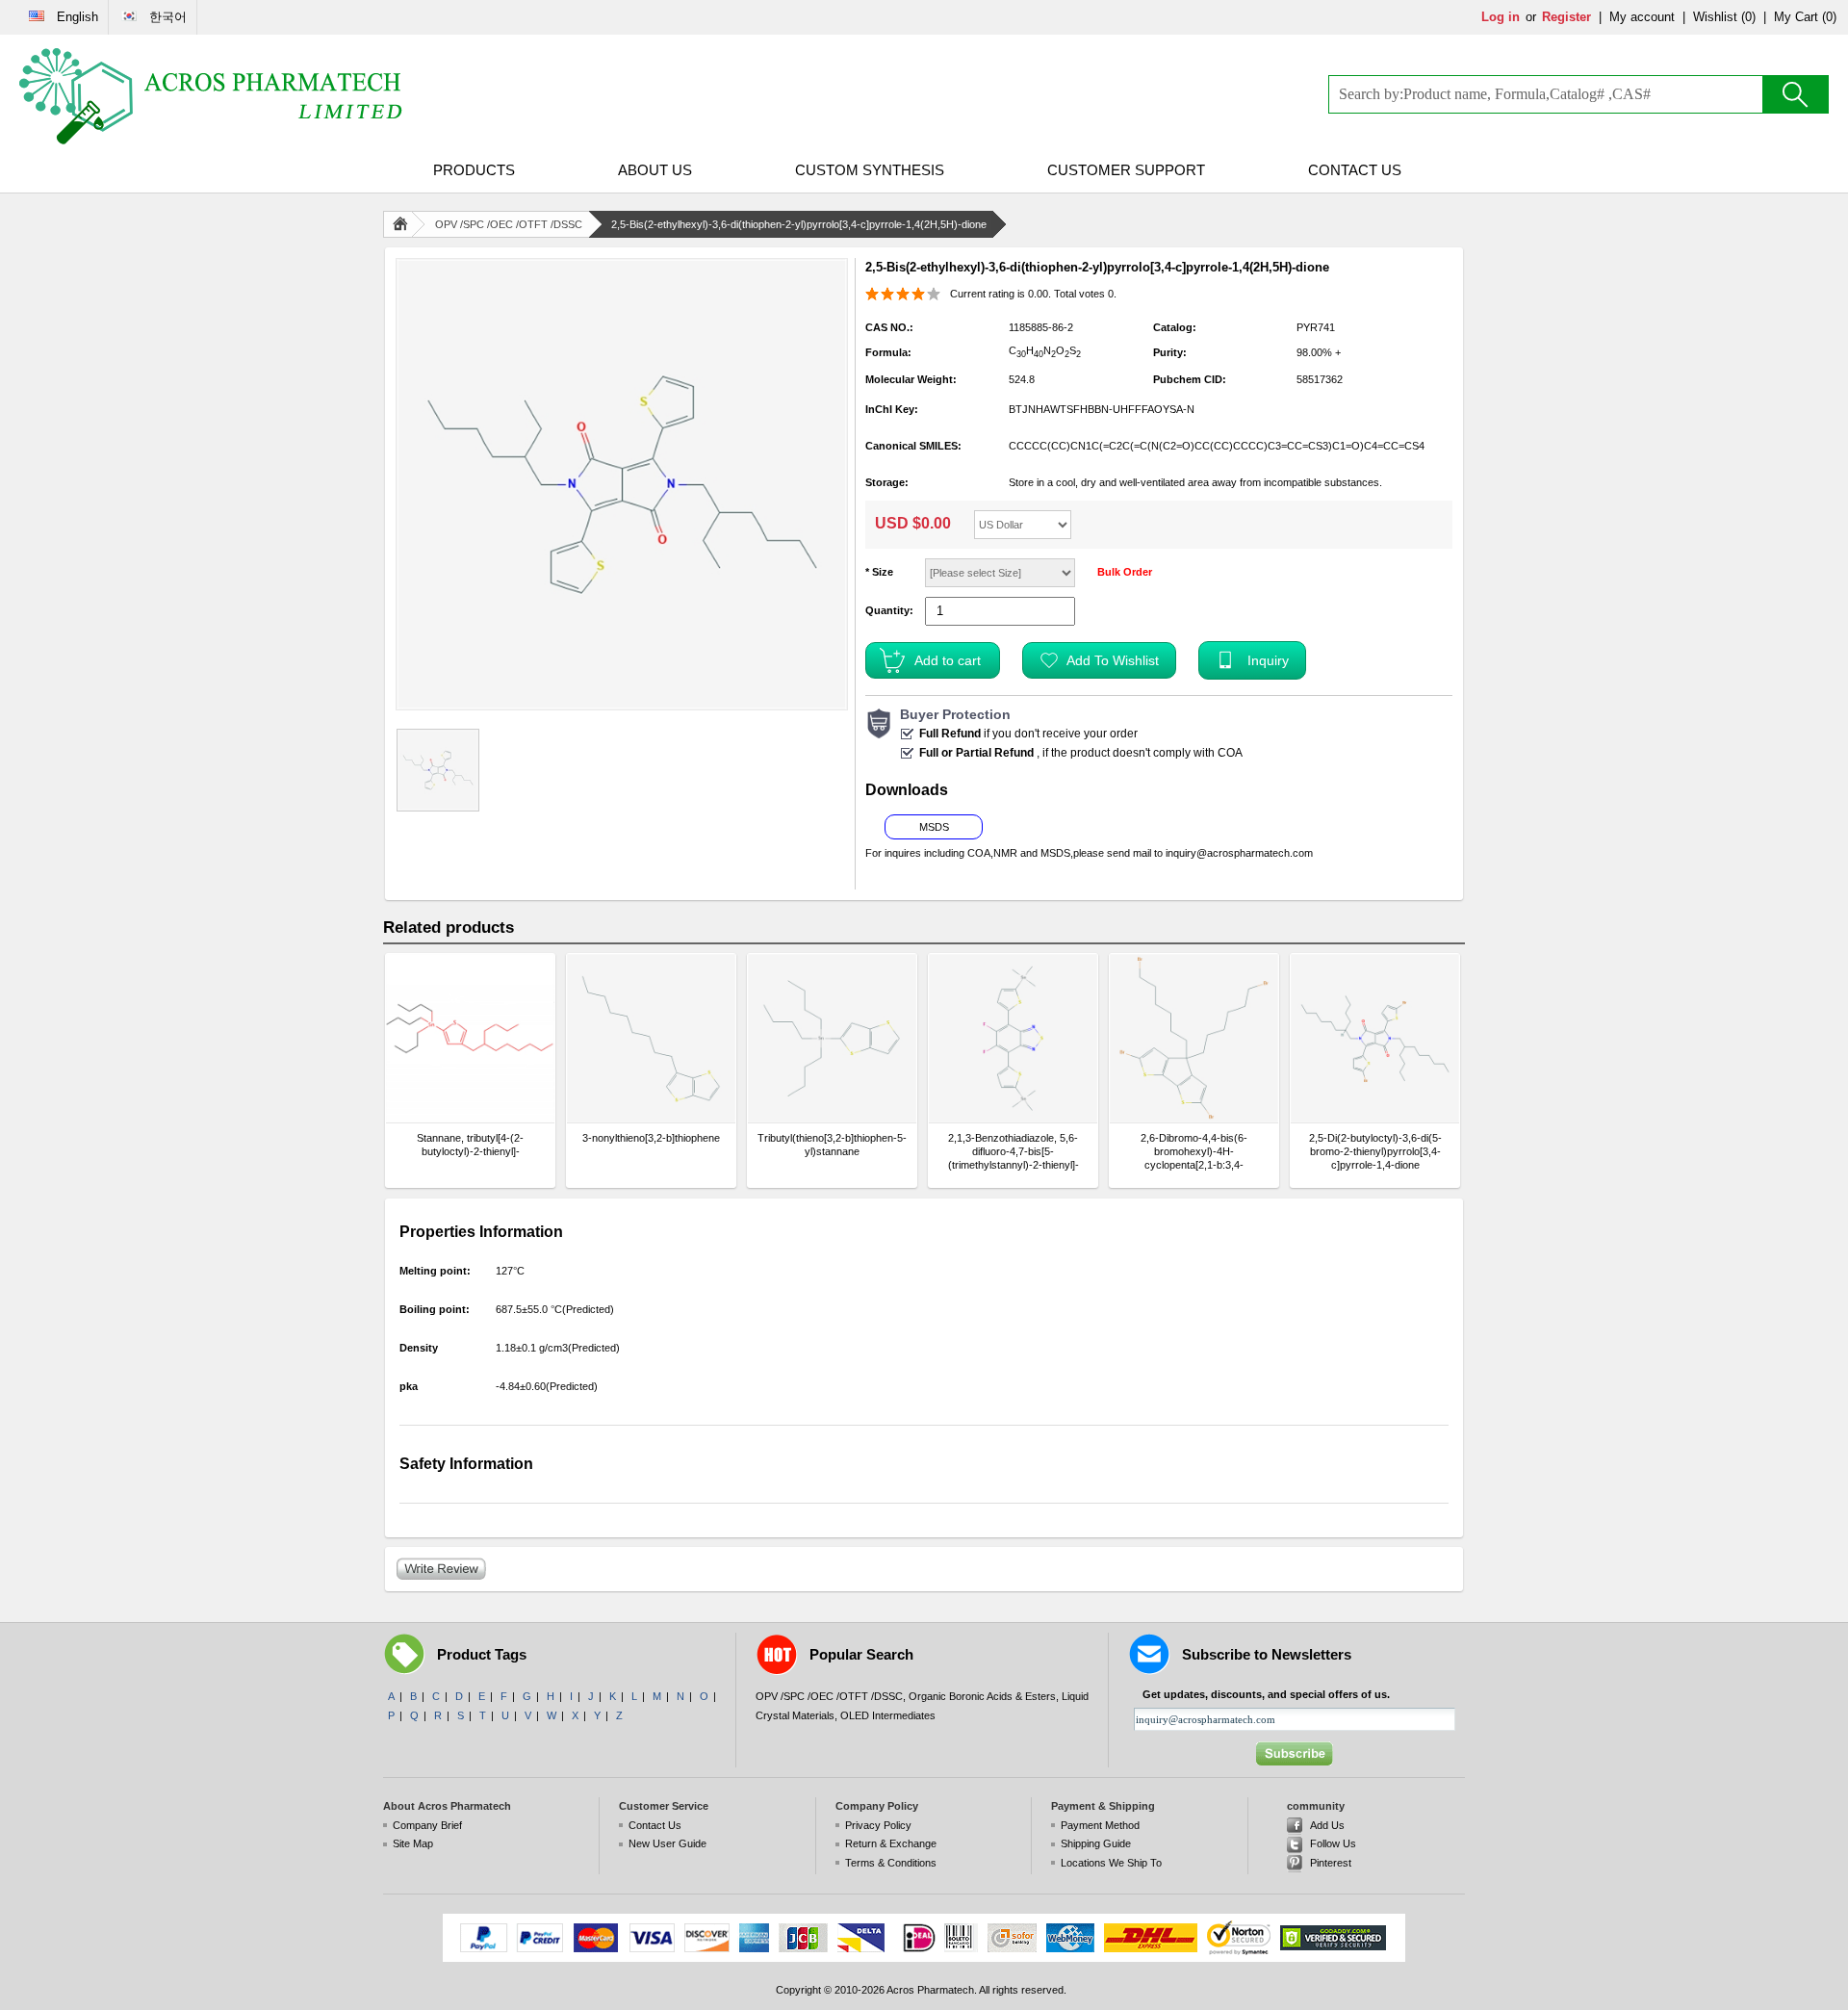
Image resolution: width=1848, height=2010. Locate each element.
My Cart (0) (1805, 17)
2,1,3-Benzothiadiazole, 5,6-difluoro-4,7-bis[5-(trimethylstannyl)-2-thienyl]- (1014, 1151)
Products (474, 170)
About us (655, 170)
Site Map (413, 1843)
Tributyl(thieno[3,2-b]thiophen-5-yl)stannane (832, 1145)
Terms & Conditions (891, 1863)
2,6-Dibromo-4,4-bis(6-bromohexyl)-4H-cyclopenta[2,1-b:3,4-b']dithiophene (1194, 1152)
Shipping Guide (1096, 1843)
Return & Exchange (891, 1843)
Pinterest (1331, 1863)
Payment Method (1100, 1825)
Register (1566, 17)
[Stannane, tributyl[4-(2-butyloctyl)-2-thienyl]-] (470, 1038)
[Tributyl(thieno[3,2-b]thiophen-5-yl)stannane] (832, 1038)
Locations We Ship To (1111, 1863)
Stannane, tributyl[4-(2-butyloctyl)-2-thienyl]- (470, 1145)
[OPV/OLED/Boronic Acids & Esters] (212, 96)
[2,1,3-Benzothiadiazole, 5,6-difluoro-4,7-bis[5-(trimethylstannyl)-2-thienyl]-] (1013, 1038)
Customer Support (1126, 170)
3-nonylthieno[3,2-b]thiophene (651, 1138)
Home (404, 224)
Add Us (1327, 1825)
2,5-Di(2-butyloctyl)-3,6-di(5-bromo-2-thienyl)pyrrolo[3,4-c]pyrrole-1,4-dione (1375, 1151)
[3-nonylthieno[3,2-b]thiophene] (651, 1038)
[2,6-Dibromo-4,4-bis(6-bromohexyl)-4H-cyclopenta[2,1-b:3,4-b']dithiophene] (1194, 1038)
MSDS (934, 827)
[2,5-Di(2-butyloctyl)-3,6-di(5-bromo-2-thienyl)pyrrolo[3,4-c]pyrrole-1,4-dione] (1375, 1038)
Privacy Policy (878, 1825)
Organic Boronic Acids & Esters (982, 1696)
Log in (1501, 17)
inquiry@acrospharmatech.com (1239, 853)
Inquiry (1268, 660)
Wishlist (1715, 17)
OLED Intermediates (888, 1715)
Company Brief (427, 1825)
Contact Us (1355, 170)
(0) (1748, 17)
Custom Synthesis (870, 170)
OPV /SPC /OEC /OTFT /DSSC (509, 224)
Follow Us (1333, 1843)
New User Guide (667, 1843)
